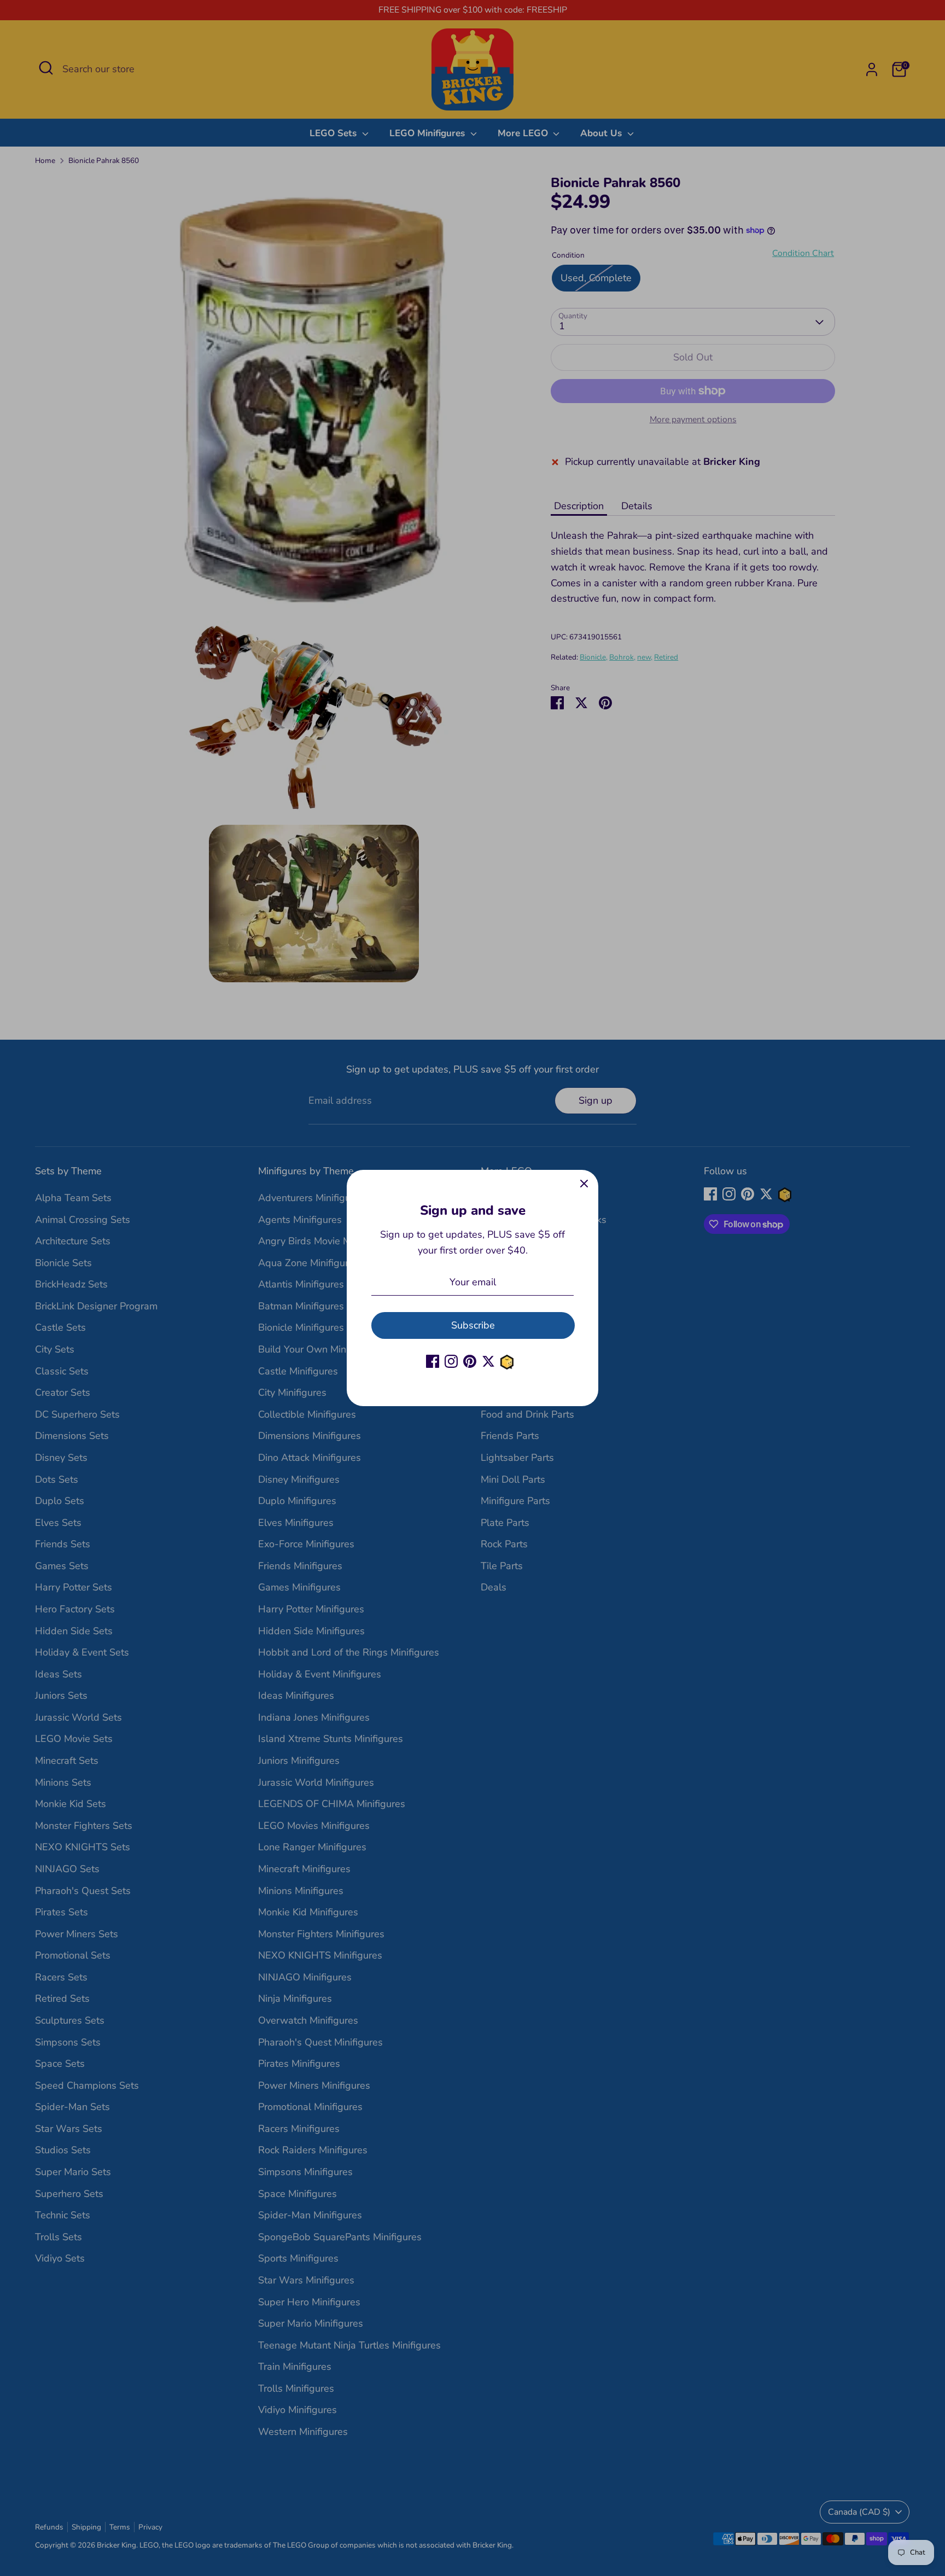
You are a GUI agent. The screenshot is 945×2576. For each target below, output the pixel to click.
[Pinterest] (470, 1361)
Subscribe (473, 1325)
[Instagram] (451, 1361)
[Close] (584, 1184)
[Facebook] (433, 1361)
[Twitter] (488, 1361)
